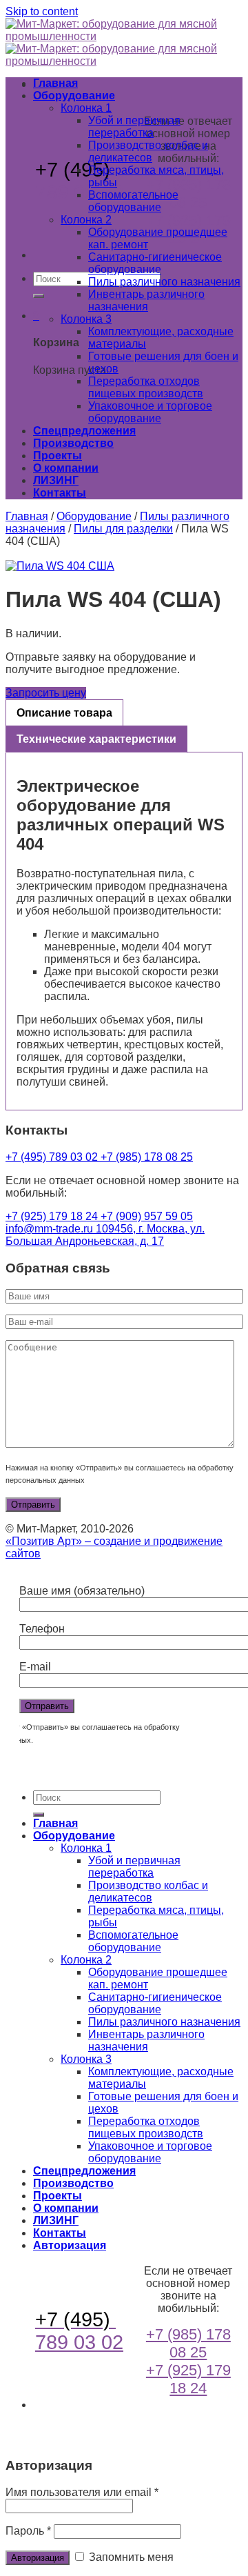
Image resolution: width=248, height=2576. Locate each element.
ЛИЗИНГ (56, 480)
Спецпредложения (84, 431)
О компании (66, 468)
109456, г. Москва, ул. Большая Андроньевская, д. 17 (105, 1235)
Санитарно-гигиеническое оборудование (155, 263)
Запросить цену (46, 693)
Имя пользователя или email (82, 2492)
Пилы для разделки (123, 529)
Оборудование (74, 96)
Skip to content (42, 11)
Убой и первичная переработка (134, 127)
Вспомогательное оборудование (133, 201)
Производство (73, 443)
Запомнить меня (130, 2557)
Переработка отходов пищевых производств (146, 387)
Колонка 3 (86, 319)
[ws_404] (124, 566)
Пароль (28, 2531)
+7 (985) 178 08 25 (188, 193)
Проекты (58, 456)
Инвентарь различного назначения (146, 300)
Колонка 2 (86, 220)
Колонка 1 (86, 108)
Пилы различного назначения (164, 282)
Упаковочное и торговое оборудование (150, 412)
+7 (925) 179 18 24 (53, 1216)
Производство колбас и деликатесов (148, 151)
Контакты (60, 493)
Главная (55, 83)
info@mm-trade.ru (51, 1229)
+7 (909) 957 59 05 (147, 1216)
